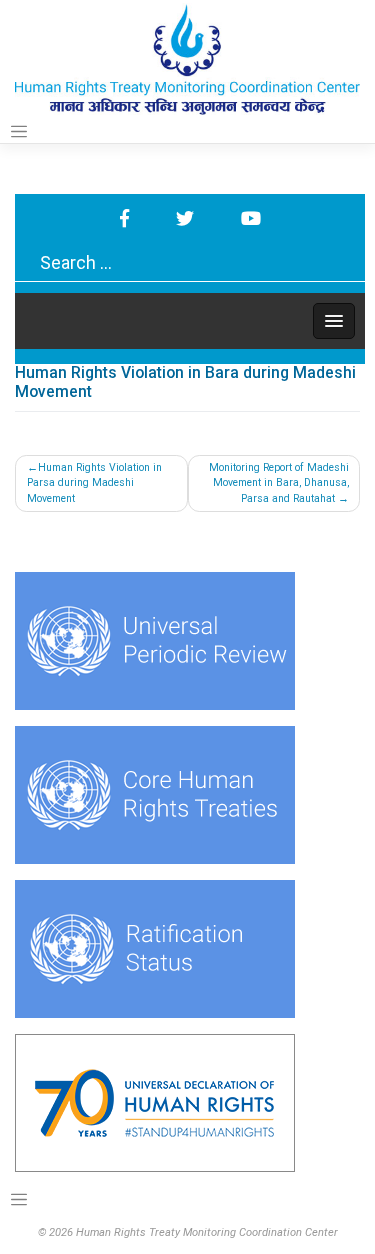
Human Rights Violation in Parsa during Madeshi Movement (94, 483)
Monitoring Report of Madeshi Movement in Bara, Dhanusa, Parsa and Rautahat (279, 483)
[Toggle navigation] (19, 132)
